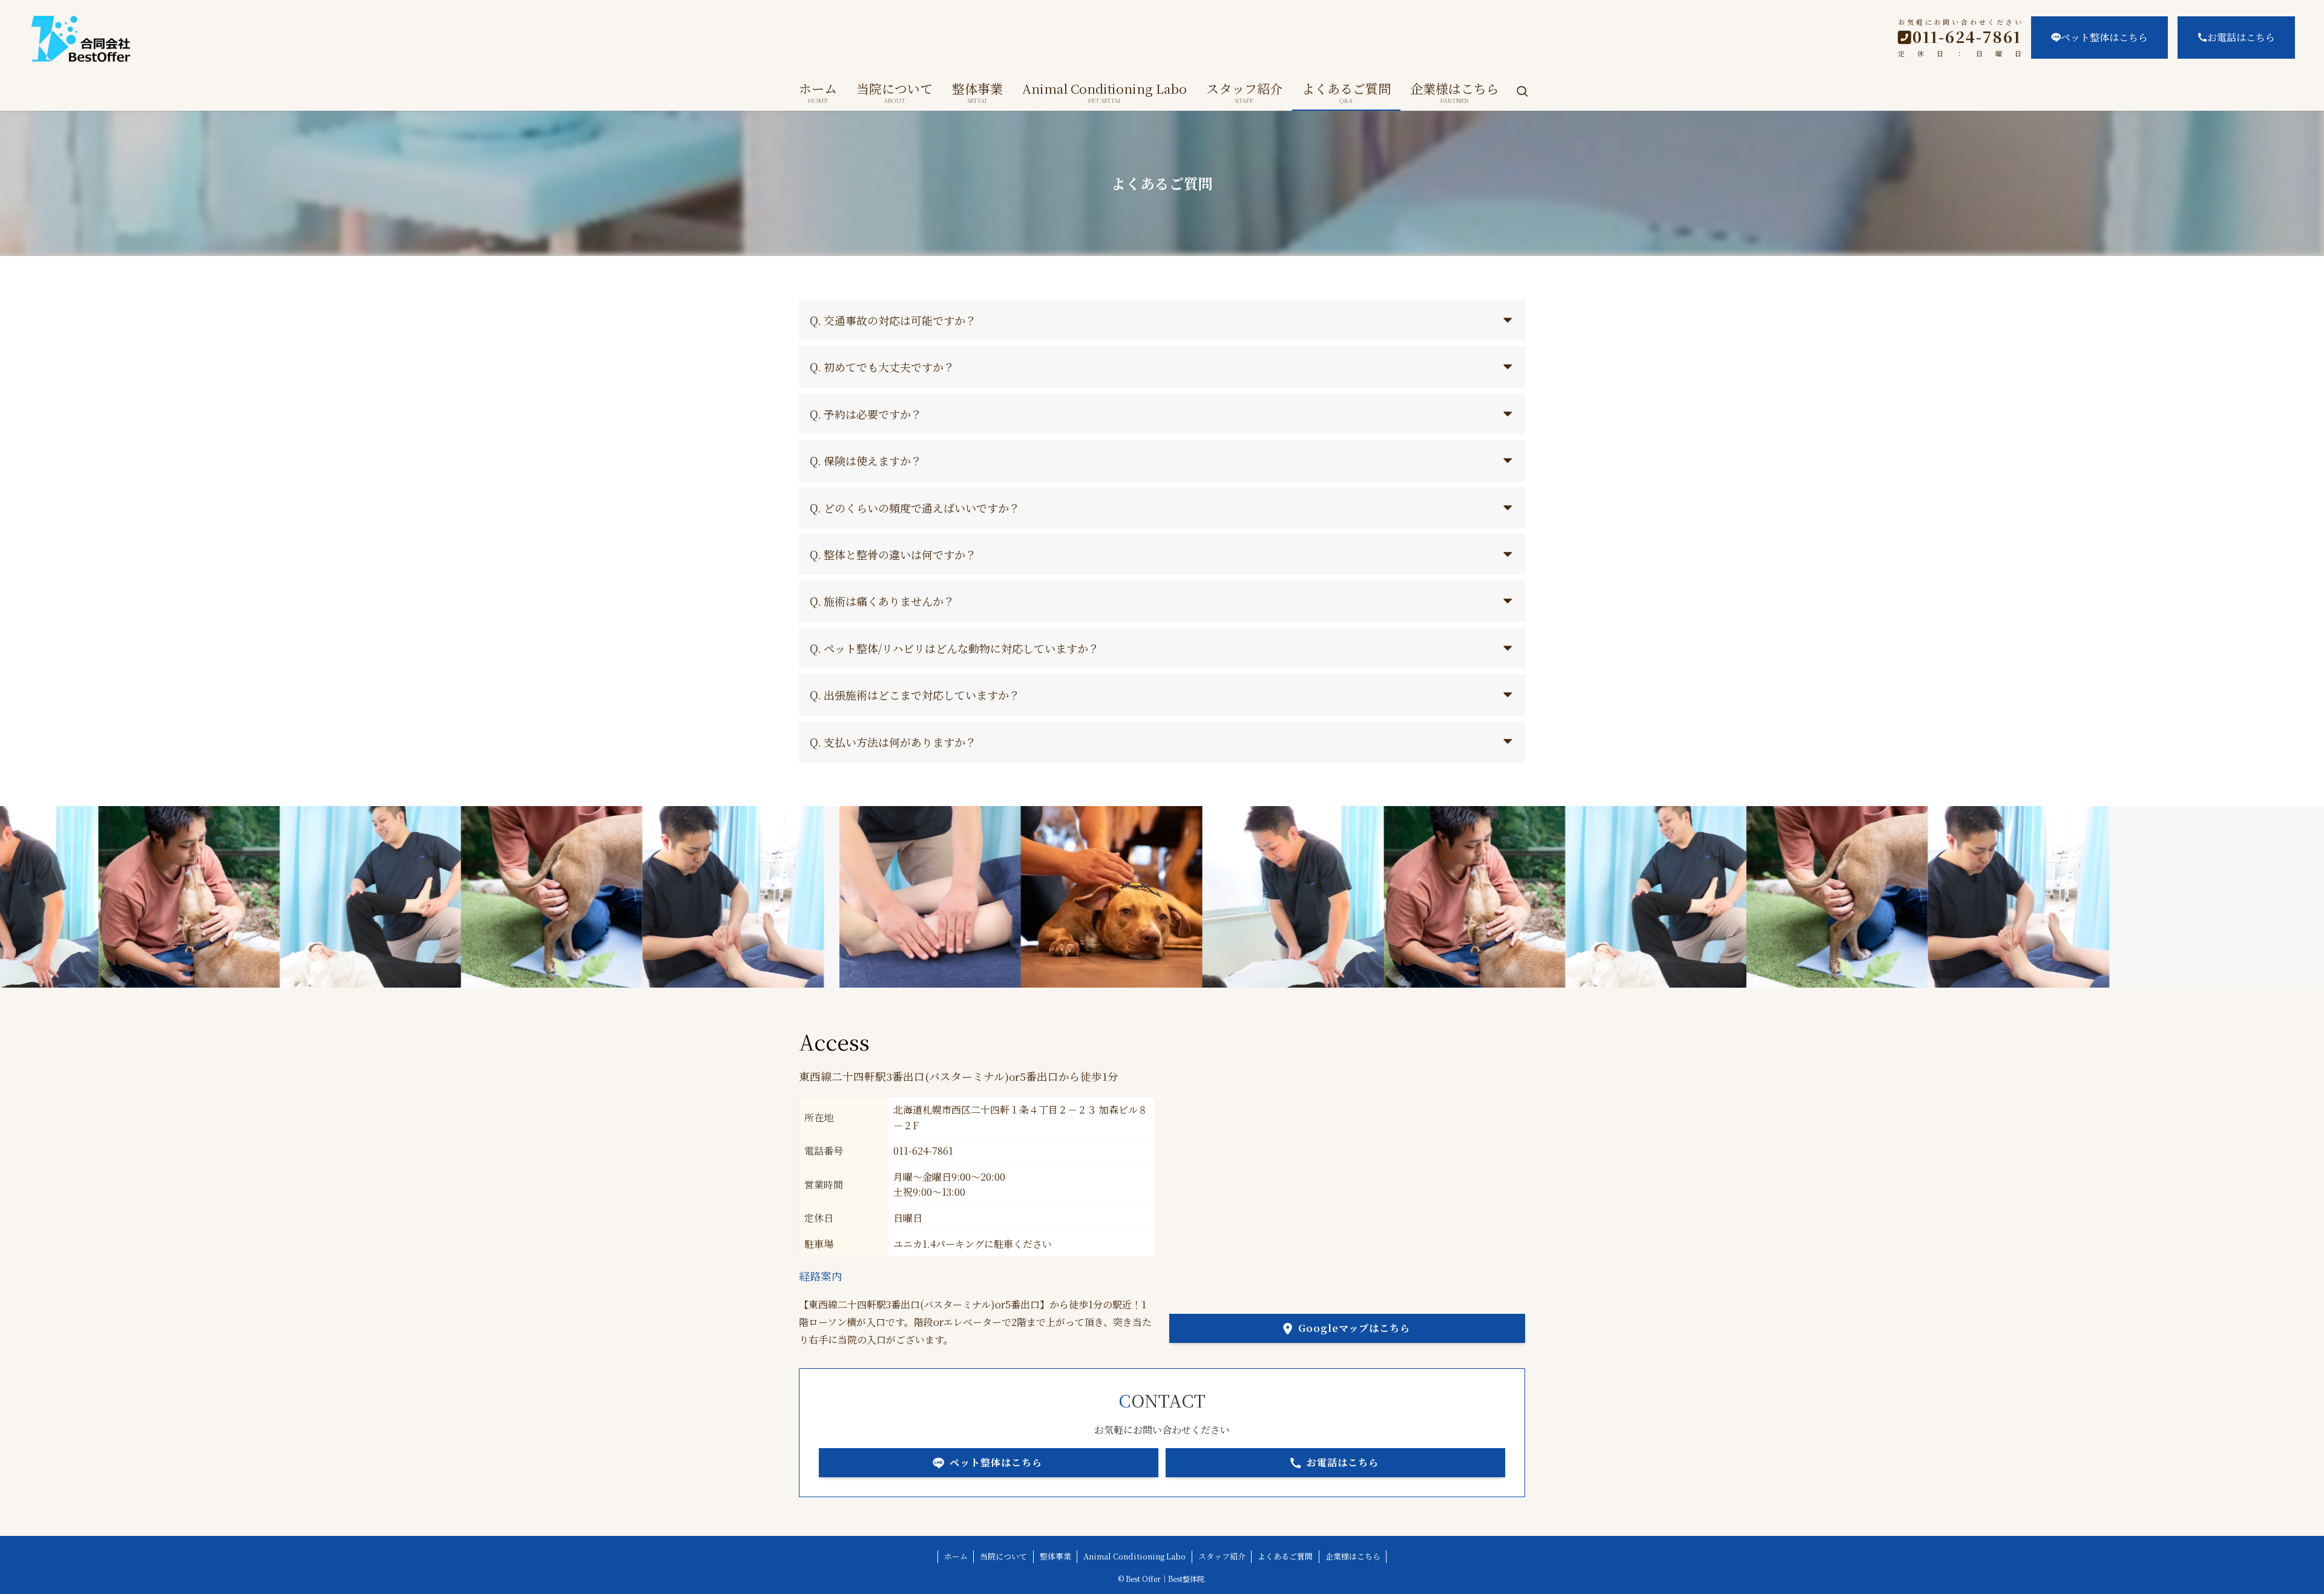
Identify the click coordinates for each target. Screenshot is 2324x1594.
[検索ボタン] (1522, 92)
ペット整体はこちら (2104, 37)
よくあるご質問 (1285, 1556)
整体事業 (1055, 1556)
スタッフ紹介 (1222, 1556)
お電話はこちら (2241, 37)
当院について (1003, 1556)
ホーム (956, 1556)
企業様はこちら (1353, 1556)
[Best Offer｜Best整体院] (369, 39)
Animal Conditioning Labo (1134, 1556)
